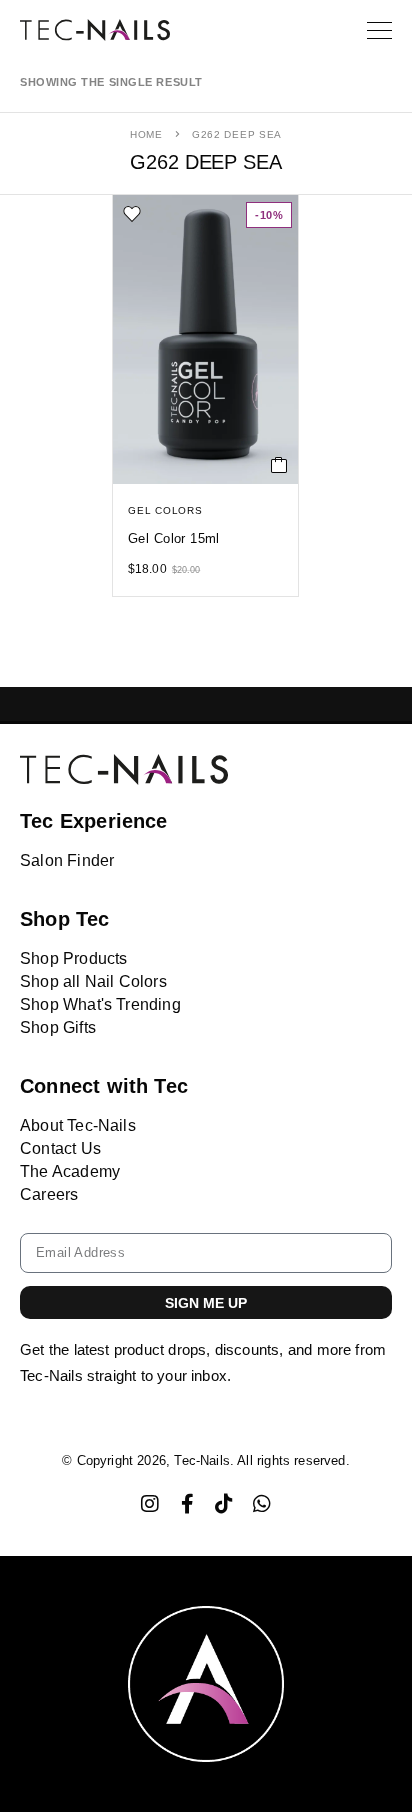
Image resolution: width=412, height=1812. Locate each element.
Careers (49, 1194)
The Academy (70, 1171)
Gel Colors (165, 510)
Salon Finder (67, 860)
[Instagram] (150, 1504)
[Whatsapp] (262, 1504)
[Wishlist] (132, 214)
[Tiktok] (225, 1504)
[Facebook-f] (187, 1504)
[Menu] (379, 30)
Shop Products (73, 958)
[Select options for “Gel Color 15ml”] (279, 465)
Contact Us (60, 1148)
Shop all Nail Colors (93, 981)
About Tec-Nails (78, 1125)
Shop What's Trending (100, 1004)
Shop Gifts (58, 1027)
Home (146, 134)
